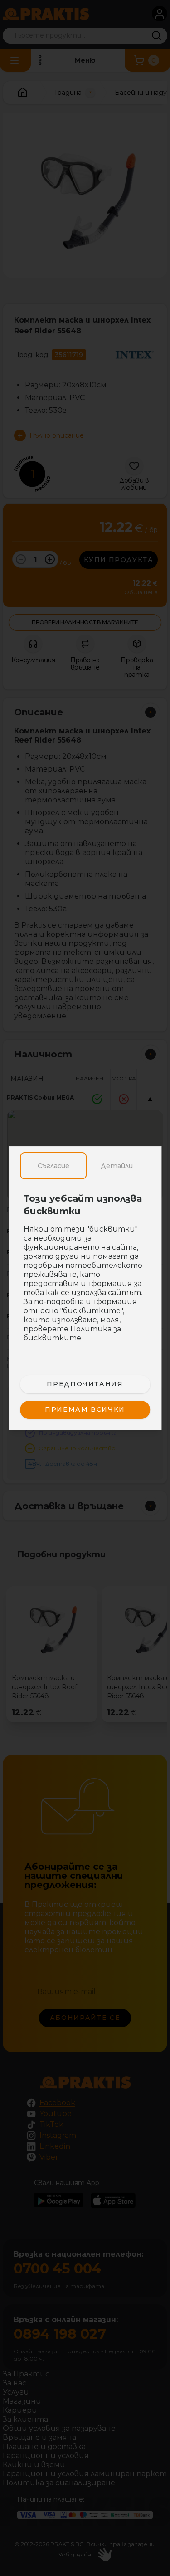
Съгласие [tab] (53, 1166)
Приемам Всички (85, 1409)
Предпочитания (85, 1384)
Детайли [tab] (117, 1166)
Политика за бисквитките (72, 1333)
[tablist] (85, 1166)
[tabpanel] (85, 1273)
